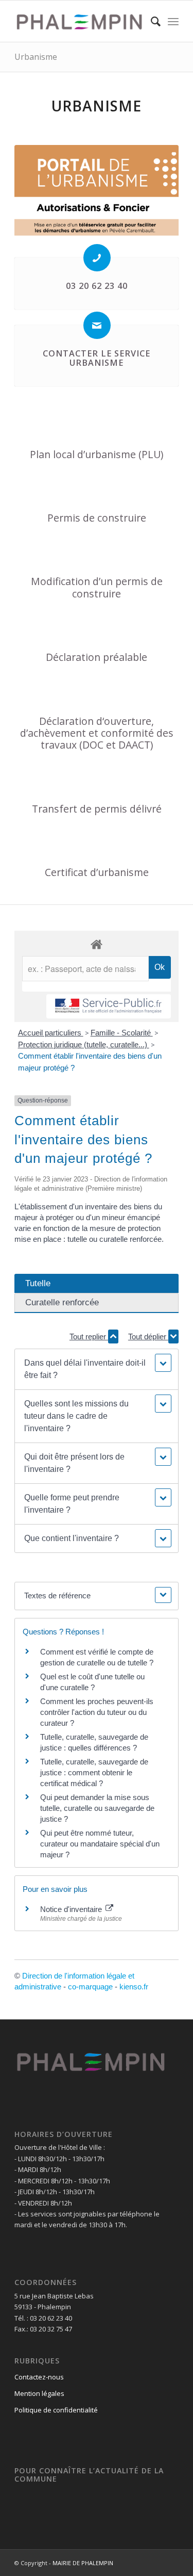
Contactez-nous (39, 2377)
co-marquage (90, 1987)
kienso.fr (134, 1987)
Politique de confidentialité (56, 2410)
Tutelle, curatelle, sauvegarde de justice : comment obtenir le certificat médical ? (94, 1772)
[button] (96, 1369)
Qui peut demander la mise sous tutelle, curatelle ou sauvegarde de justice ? (97, 1808)
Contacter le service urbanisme (97, 358)
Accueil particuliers (51, 1033)
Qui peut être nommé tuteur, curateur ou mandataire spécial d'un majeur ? (100, 1844)
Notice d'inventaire (72, 1909)
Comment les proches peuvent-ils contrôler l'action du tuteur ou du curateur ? (97, 1712)
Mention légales (39, 2393)
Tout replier (89, 1336)
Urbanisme (36, 57)
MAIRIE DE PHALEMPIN (83, 2563)
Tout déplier (148, 1336)
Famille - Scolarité (122, 1033)
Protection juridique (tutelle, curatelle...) (84, 1044)
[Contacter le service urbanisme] (97, 325)
